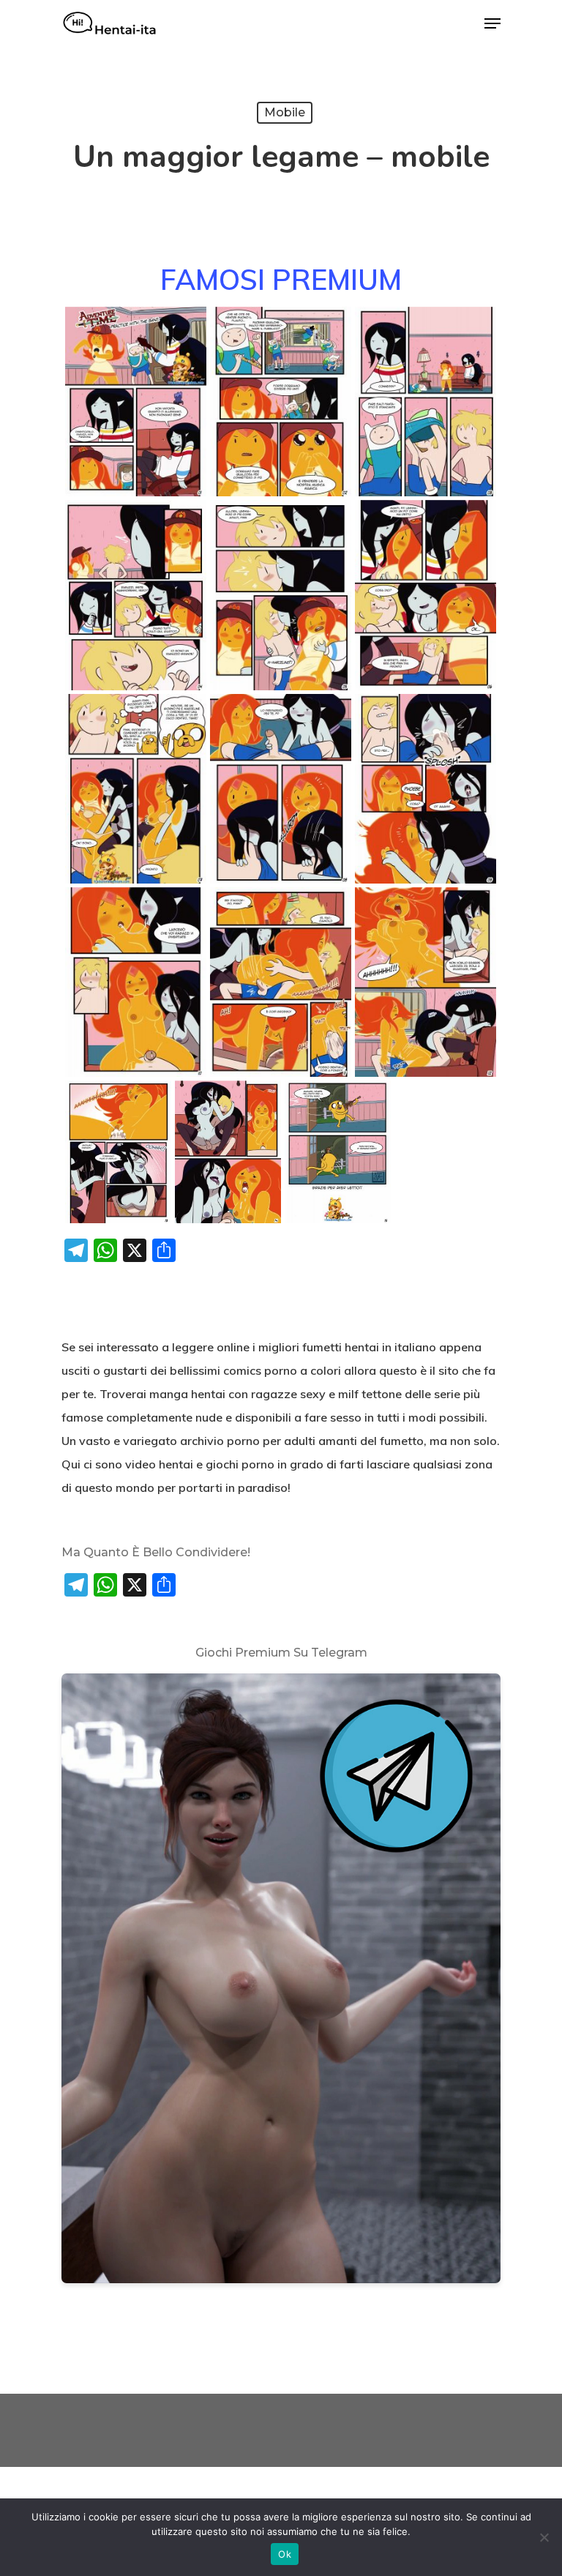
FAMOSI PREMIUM (281, 279)
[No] (544, 2537)
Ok (285, 2554)
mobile (285, 112)
